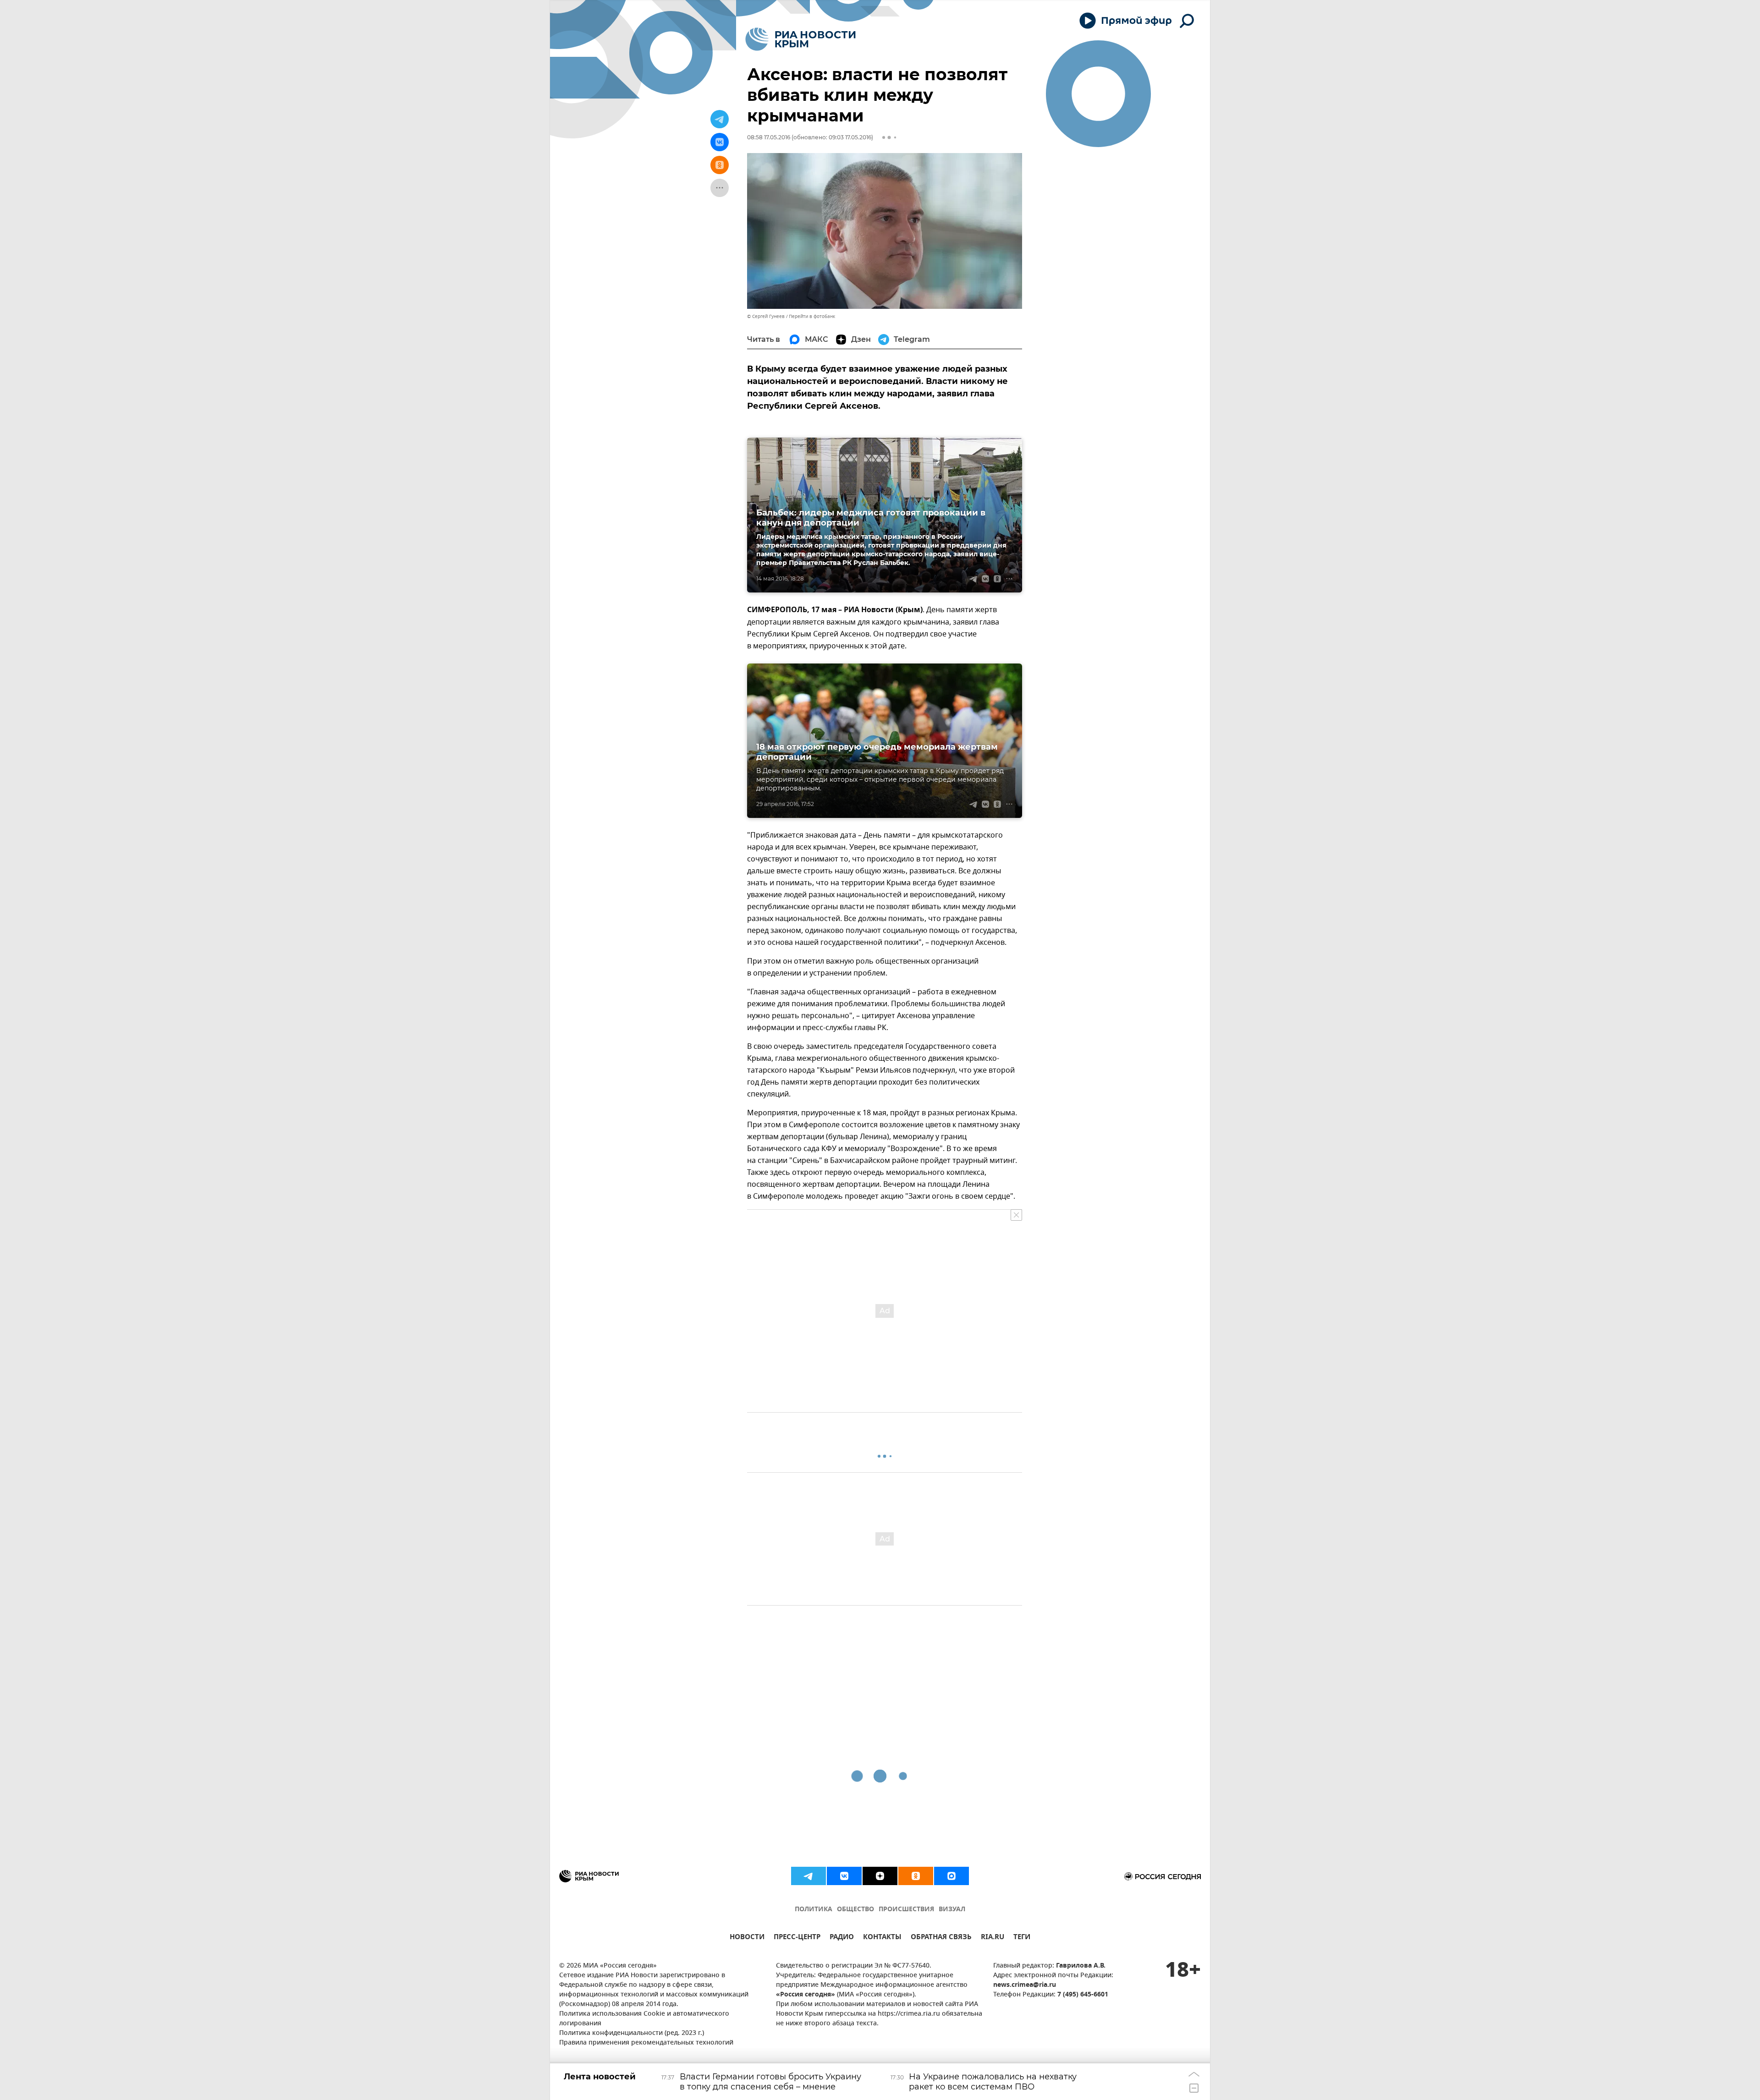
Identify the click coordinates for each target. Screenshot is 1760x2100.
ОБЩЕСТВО (855, 1910)
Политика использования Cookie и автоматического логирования (644, 2019)
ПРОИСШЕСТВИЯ (906, 1910)
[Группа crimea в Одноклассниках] (916, 1876)
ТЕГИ (1022, 1938)
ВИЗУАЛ (952, 1910)
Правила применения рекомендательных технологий (646, 2043)
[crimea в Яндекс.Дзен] (880, 1876)
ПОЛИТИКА (814, 1910)
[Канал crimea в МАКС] (951, 1876)
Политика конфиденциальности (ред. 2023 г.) (632, 2033)
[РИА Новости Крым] (800, 39)
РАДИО (842, 1938)
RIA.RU (993, 1938)
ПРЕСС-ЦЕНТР (797, 1938)
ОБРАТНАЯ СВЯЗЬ (941, 1938)
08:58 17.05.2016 (769, 137)
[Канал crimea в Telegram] (808, 1876)
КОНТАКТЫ (882, 1938)
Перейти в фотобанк (812, 316)
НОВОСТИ (747, 1938)
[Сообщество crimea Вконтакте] (844, 1876)
